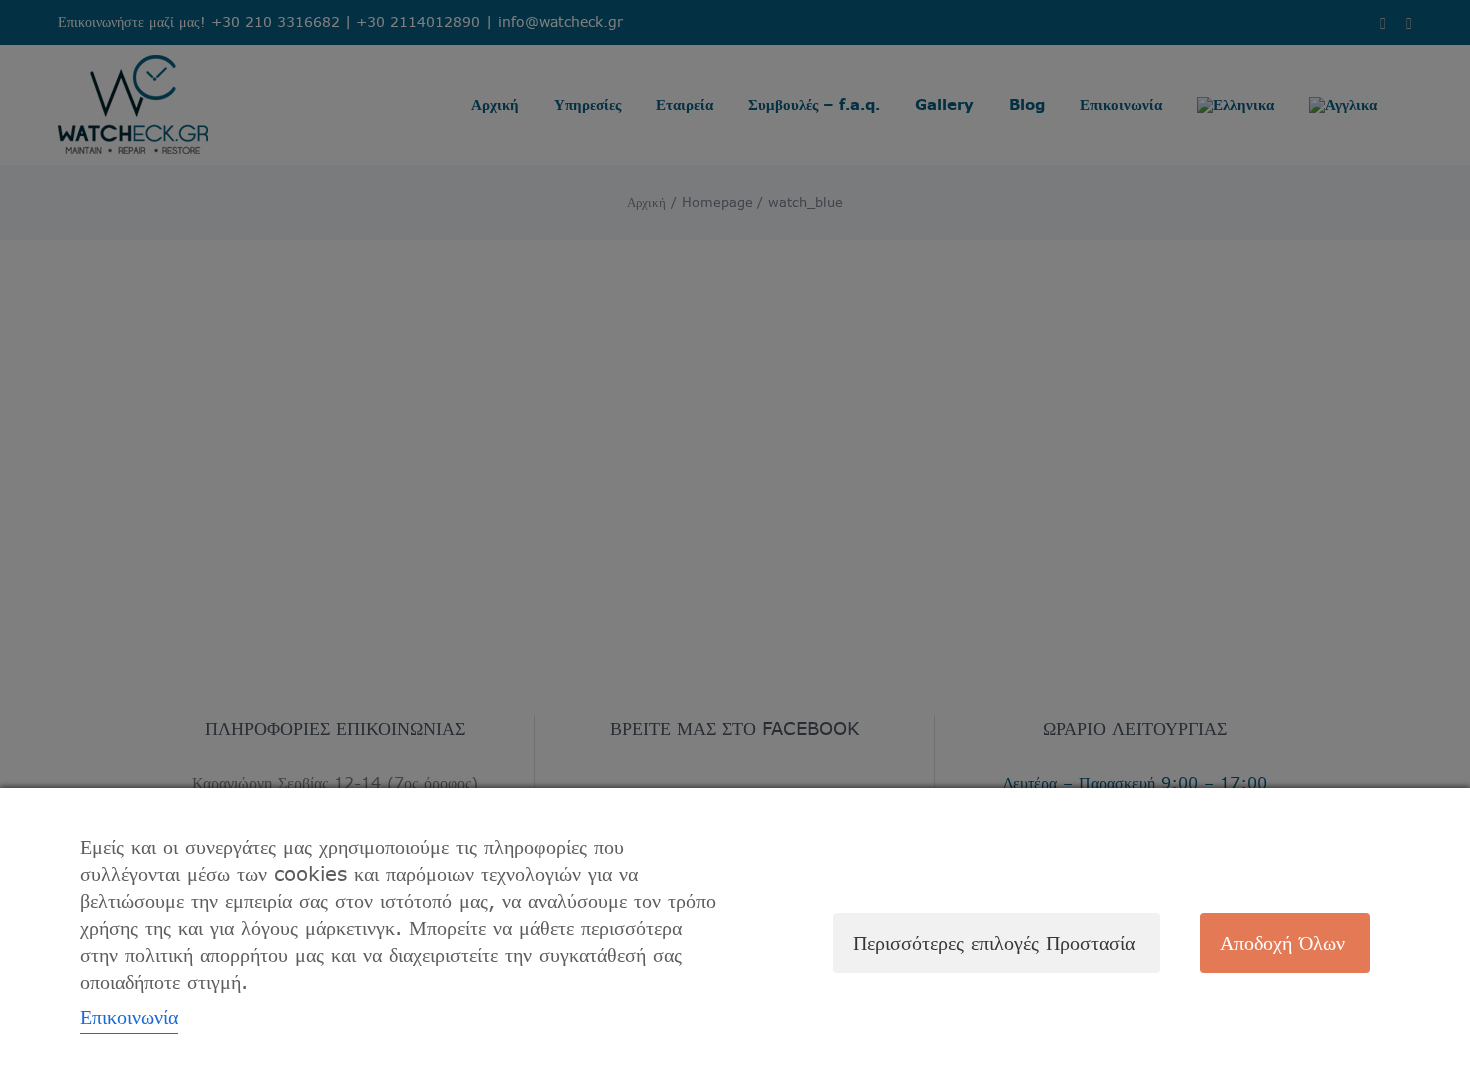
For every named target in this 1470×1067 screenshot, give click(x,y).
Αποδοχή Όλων (1282, 942)
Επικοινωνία (129, 1016)
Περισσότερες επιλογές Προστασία (994, 942)
